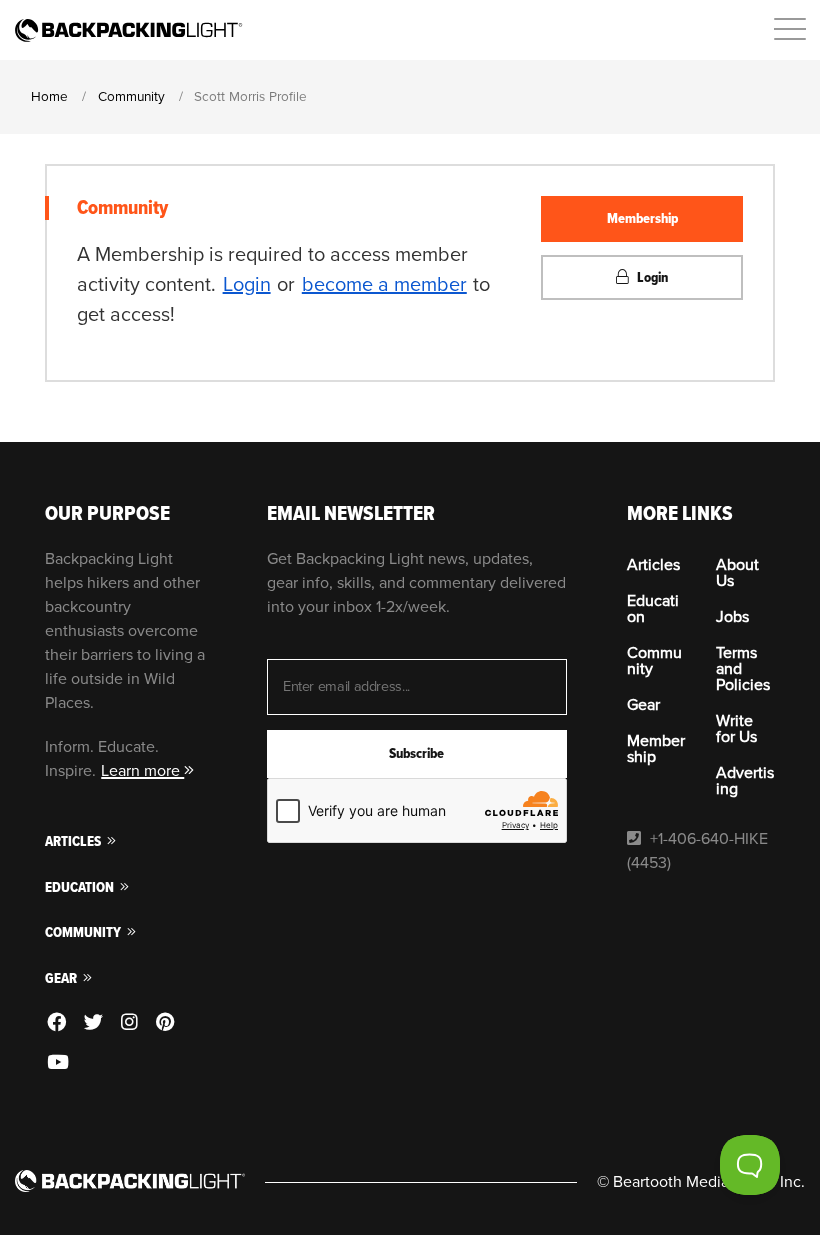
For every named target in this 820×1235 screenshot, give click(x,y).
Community (84, 932)
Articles (74, 841)
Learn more (142, 771)
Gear (62, 978)
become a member (384, 285)
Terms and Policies (743, 669)
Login (247, 285)
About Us (737, 573)
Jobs (732, 617)
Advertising (745, 781)
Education (81, 887)
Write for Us (736, 729)
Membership (642, 218)
